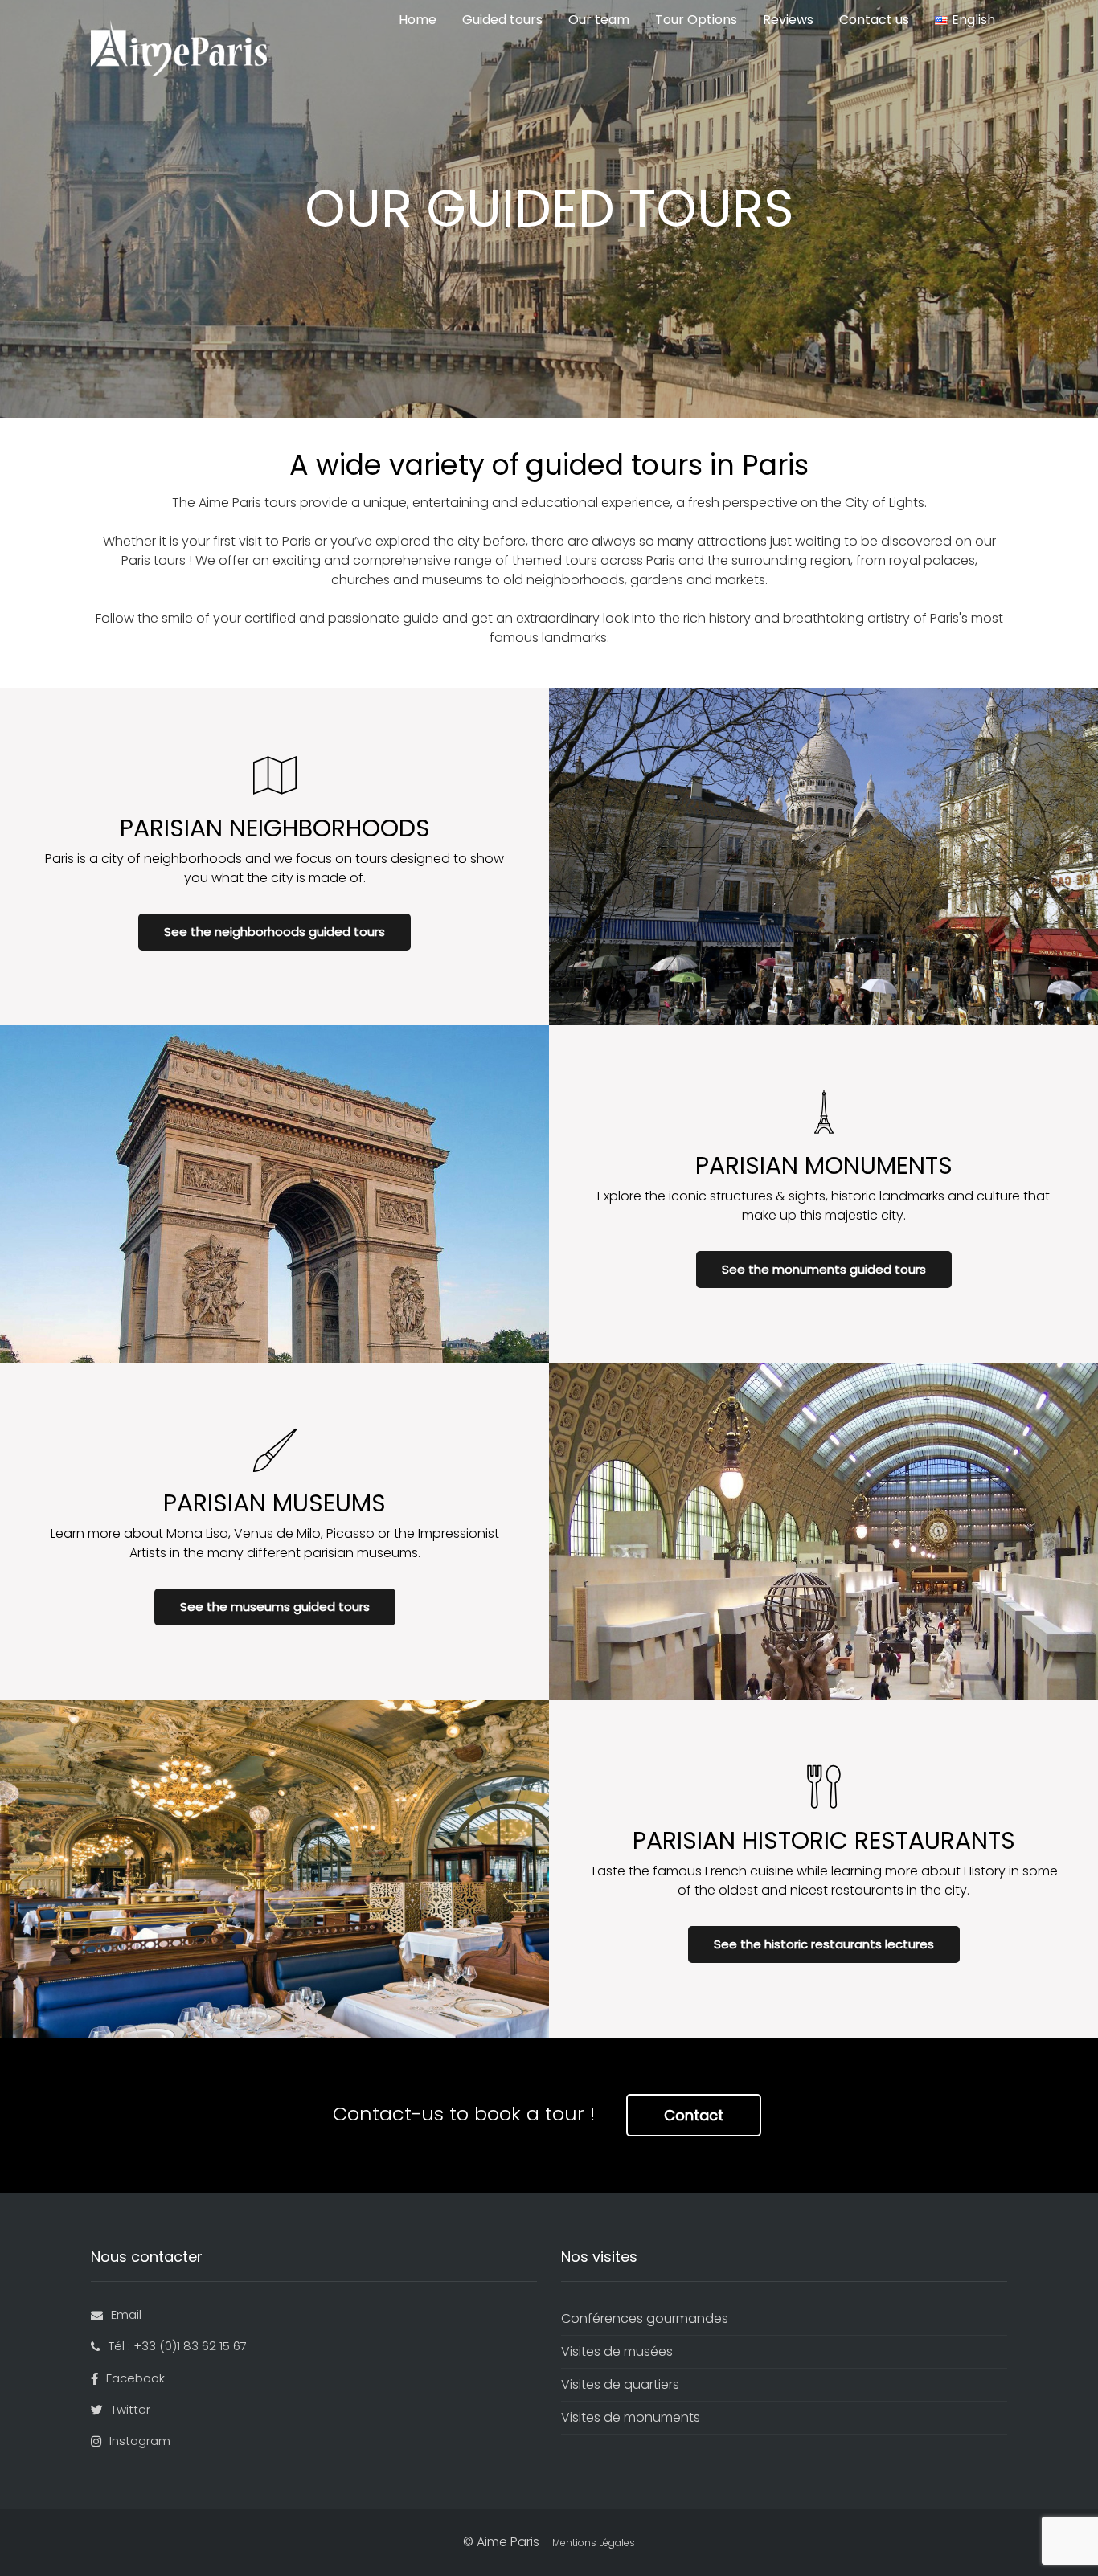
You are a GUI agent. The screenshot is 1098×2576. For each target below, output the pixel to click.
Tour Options (696, 20)
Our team (599, 20)
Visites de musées (617, 2351)
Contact (694, 2115)
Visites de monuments (631, 2417)
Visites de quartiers (620, 2384)
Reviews (788, 20)
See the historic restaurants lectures (824, 1944)
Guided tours (502, 20)
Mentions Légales (594, 2543)
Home (418, 20)
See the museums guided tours (275, 1607)
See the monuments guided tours (824, 1269)
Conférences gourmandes (645, 2318)
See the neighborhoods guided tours (274, 932)
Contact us (874, 20)
